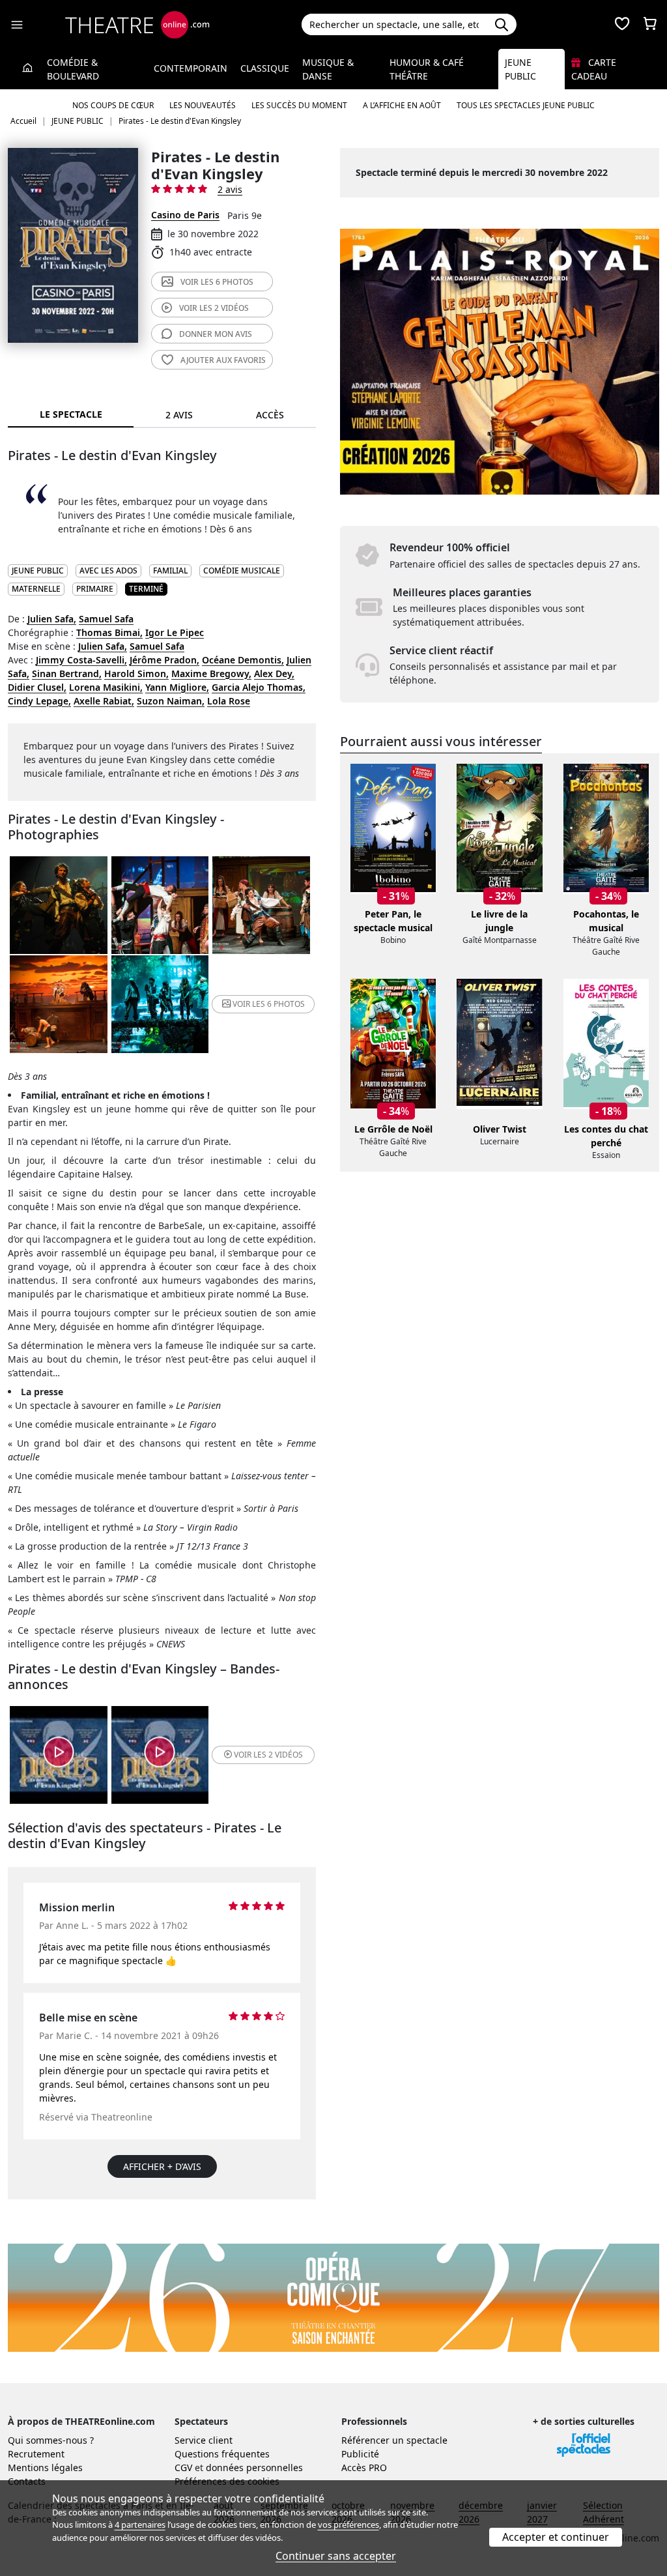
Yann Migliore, (177, 687)
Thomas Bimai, (109, 632)
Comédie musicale (242, 571)
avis (216, 334)
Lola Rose (229, 701)
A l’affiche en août (402, 105)
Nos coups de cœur (113, 105)
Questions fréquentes (222, 2454)
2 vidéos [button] (268, 1755)
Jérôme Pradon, (164, 660)
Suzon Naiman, (171, 701)
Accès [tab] (270, 415)
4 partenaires (140, 2525)
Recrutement (36, 2454)
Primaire (95, 589)
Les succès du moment (299, 105)
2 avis (230, 189)
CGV (183, 2467)
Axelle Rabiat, (104, 701)
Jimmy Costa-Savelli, (81, 660)
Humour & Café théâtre (427, 69)
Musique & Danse (328, 69)
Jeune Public (520, 69)
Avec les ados (108, 571)
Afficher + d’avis (162, 2166)
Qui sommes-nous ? (51, 2440)
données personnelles (254, 2467)
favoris (223, 360)
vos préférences (348, 2525)
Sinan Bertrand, (67, 673)
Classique (265, 68)
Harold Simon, (136, 673)
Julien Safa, (52, 619)
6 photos (217, 282)
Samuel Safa (106, 619)
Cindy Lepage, (39, 701)
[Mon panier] (650, 25)
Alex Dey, (274, 673)
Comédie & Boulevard (73, 69)
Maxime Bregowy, (211, 673)
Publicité (360, 2454)
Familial (170, 571)
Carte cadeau (594, 69)
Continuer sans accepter (336, 2556)
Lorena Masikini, (106, 687)
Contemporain (191, 68)
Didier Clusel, (37, 687)
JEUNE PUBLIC (38, 571)
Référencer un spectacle (394, 2440)
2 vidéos (214, 308)
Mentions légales (45, 2467)
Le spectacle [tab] (71, 414)
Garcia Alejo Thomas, (259, 687)
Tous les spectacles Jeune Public (526, 105)
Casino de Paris (185, 215)
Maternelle (36, 589)
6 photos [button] (269, 1004)
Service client (204, 2440)
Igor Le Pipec (175, 632)
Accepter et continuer (556, 2537)
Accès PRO (364, 2467)
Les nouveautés (203, 105)
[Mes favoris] (622, 25)
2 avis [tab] (179, 415)
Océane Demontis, (243, 660)
